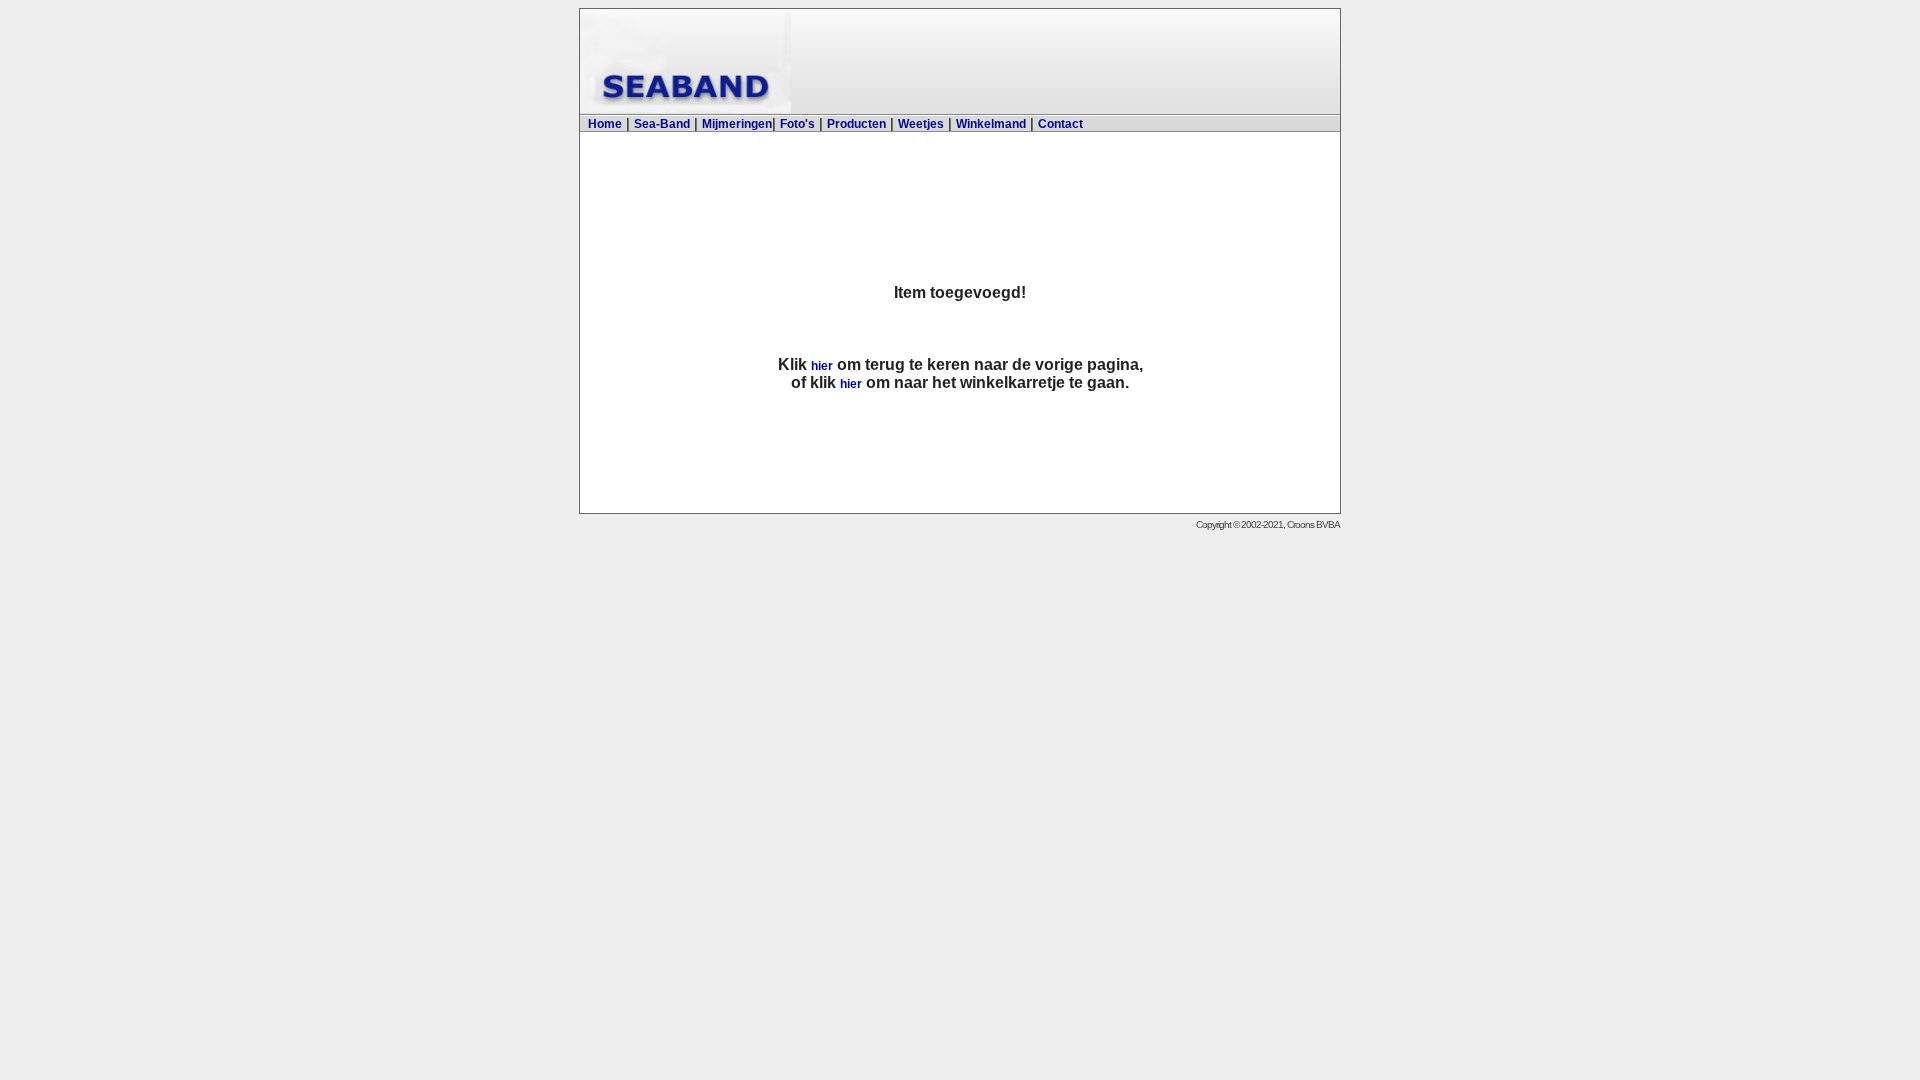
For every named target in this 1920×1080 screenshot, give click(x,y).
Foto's (797, 124)
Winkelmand (991, 124)
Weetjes (921, 124)
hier (822, 366)
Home (605, 124)
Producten (856, 124)
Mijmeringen (737, 124)
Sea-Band (662, 124)
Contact (1060, 124)
